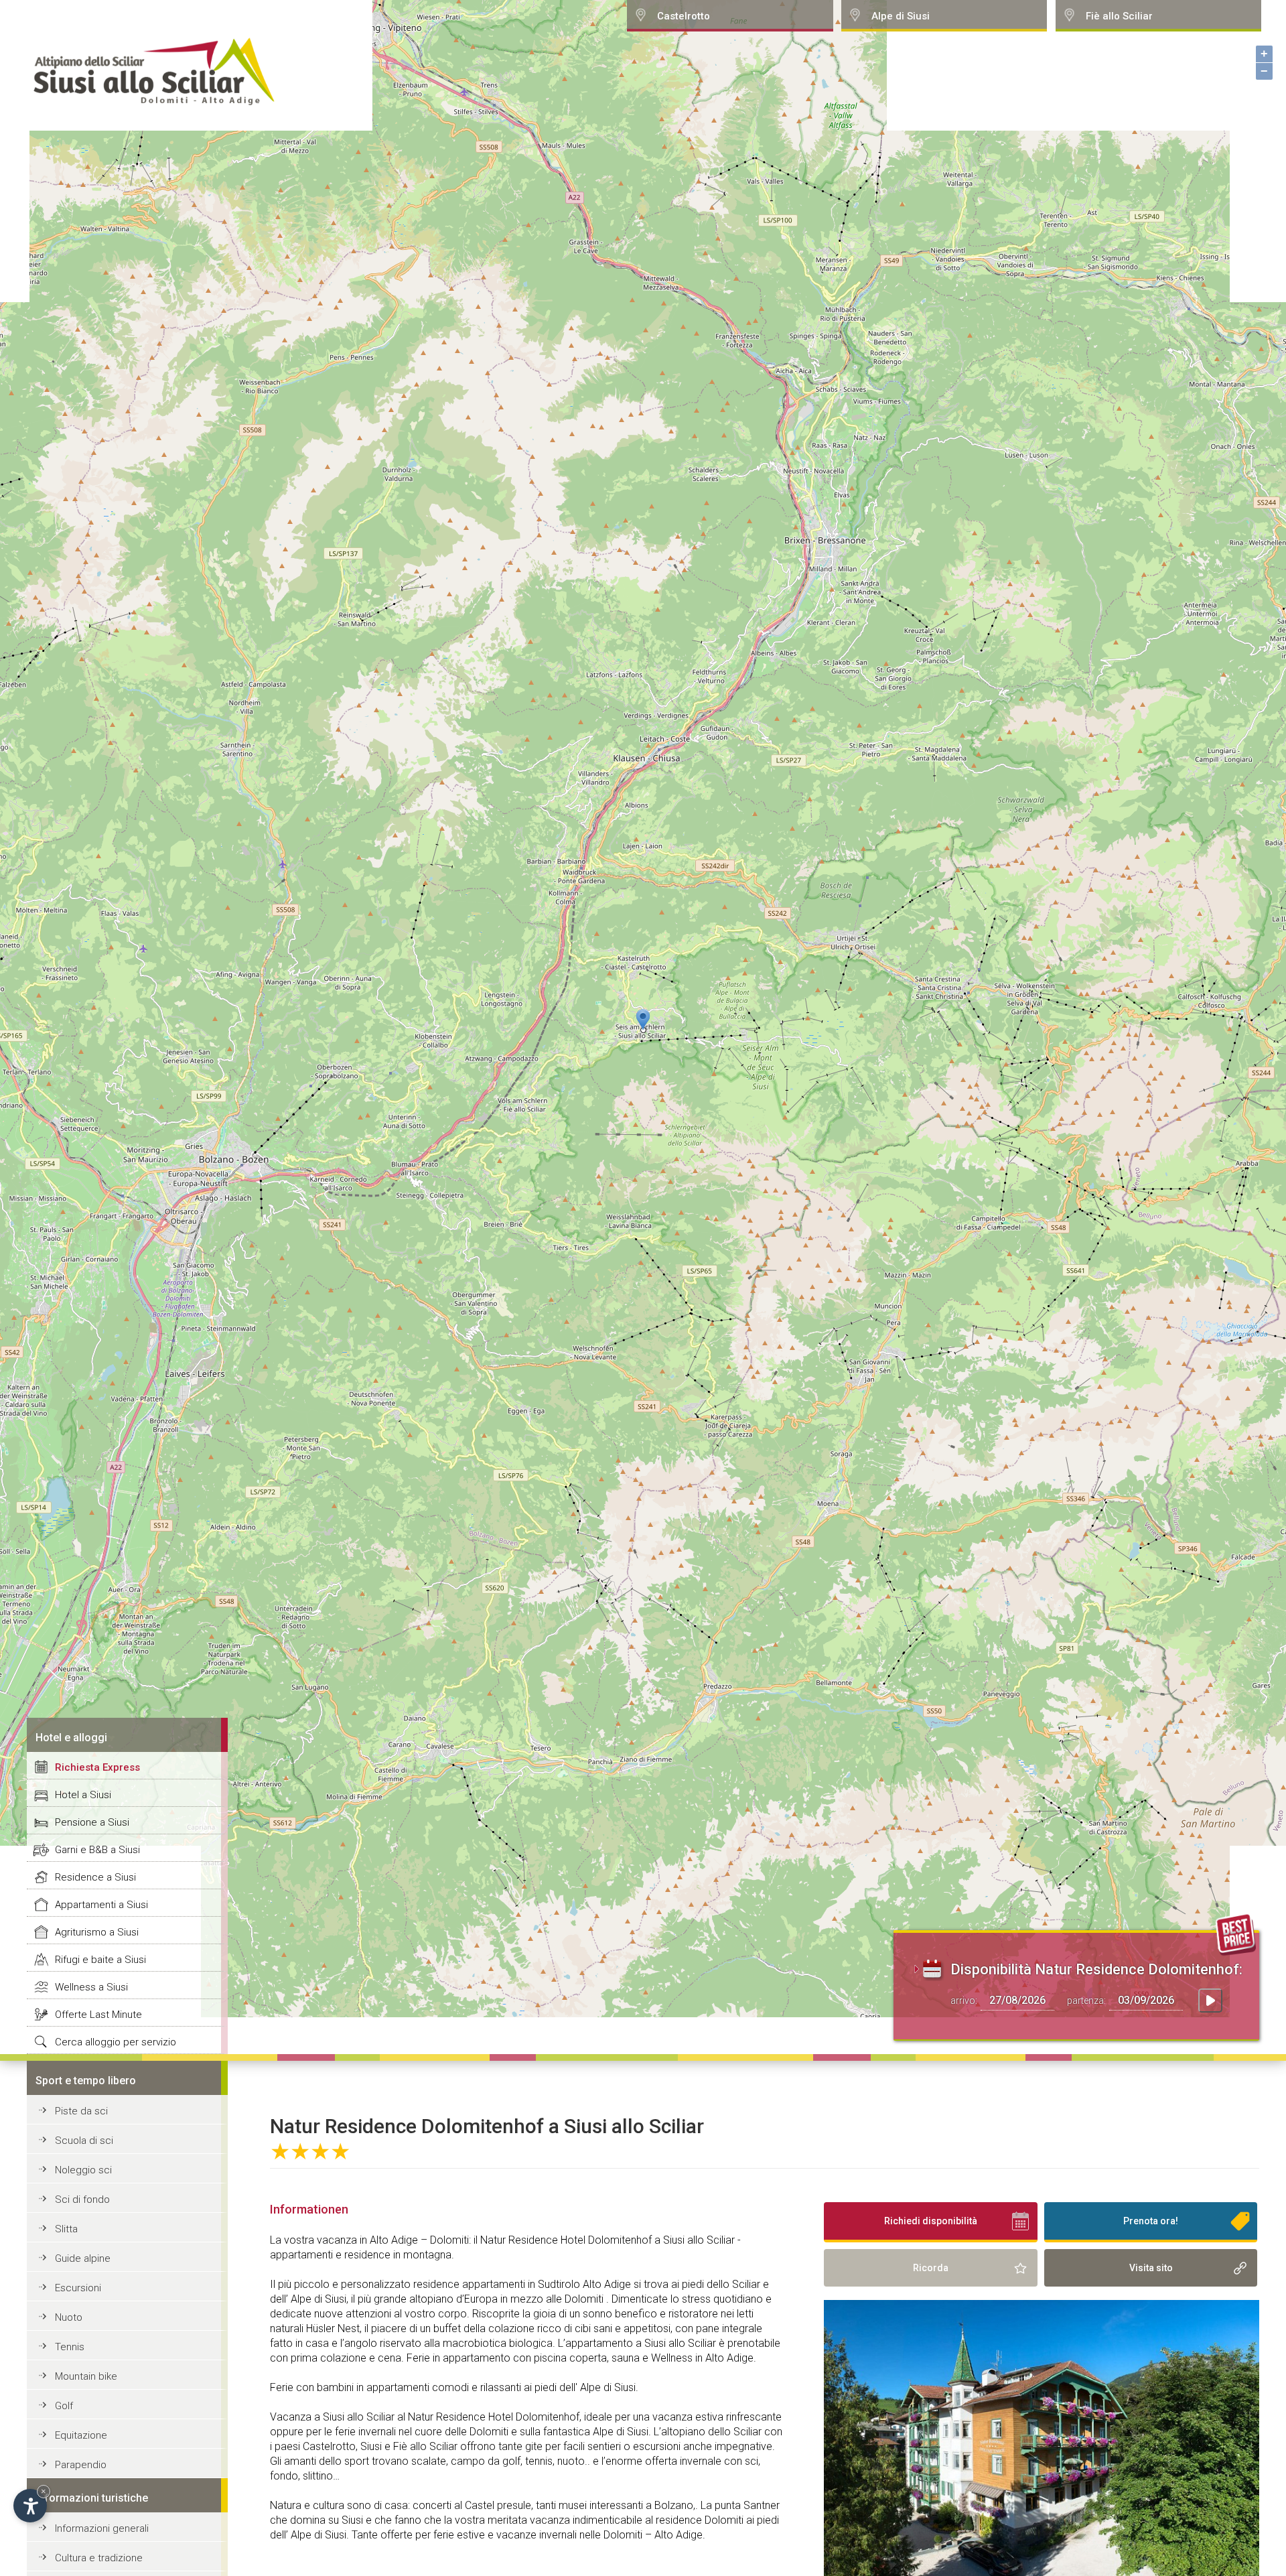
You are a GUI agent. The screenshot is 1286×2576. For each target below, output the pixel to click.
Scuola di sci (84, 2141)
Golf (64, 2406)
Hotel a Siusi (83, 1795)
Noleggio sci (83, 2170)
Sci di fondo (82, 2199)
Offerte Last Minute (98, 2015)
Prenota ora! (1151, 2221)
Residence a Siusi (95, 1877)
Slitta (66, 2229)
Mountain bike (86, 2376)
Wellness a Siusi (91, 1987)
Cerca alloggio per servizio (116, 2042)
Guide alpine (83, 2258)
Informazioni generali (102, 2528)
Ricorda (931, 2268)
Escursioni (78, 2288)
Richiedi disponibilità (931, 2221)
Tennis (70, 2347)
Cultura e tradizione (99, 2558)
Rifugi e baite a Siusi (100, 1960)
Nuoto (69, 2317)
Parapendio (81, 2465)
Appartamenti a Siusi (101, 1905)
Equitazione (81, 2435)
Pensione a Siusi (92, 1822)
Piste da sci (81, 2111)
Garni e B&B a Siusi (97, 1850)
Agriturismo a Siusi (97, 1932)
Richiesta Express (97, 1767)
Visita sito (1151, 2268)
